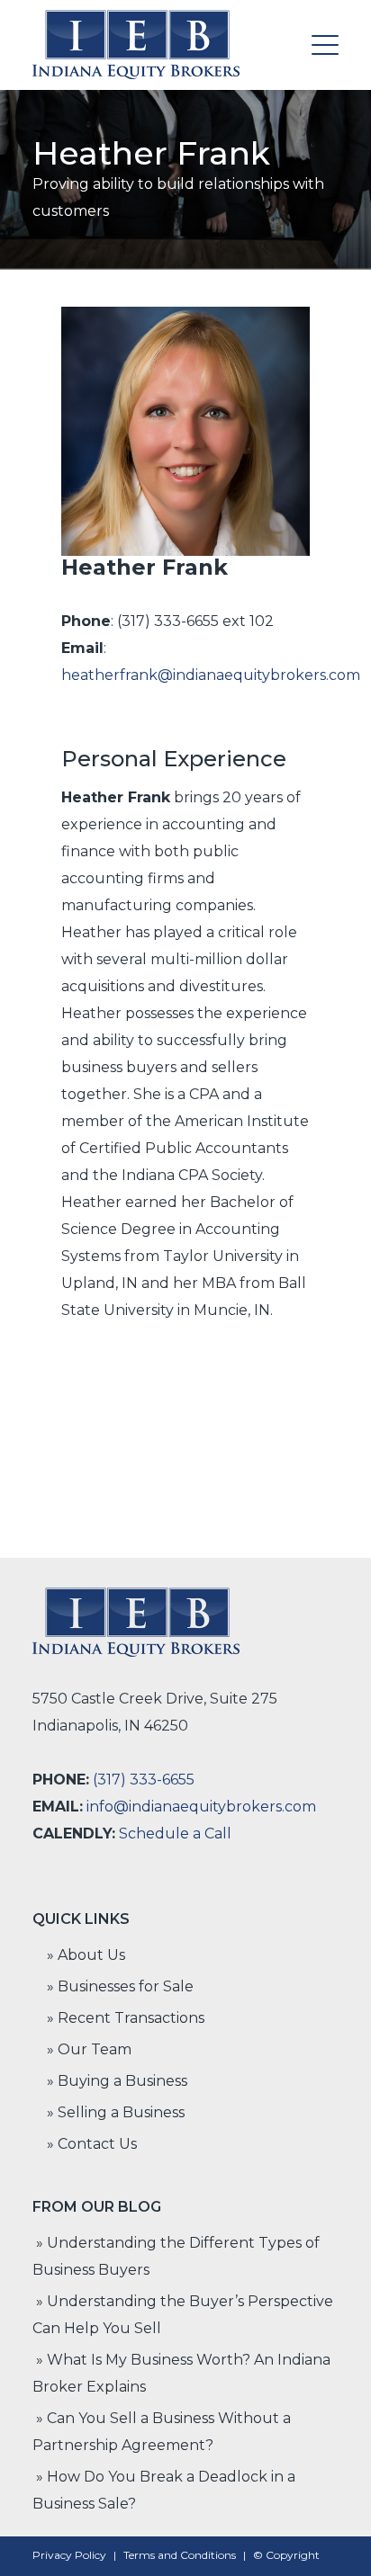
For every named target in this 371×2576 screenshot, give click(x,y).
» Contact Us (92, 2144)
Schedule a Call (175, 1834)
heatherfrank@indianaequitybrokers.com (211, 675)
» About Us (86, 1955)
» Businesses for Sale (120, 1986)
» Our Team (89, 2049)
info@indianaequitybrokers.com (201, 1807)
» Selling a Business (116, 2112)
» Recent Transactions (126, 2018)
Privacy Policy (69, 2555)
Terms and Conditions (180, 2555)
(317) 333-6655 (144, 1780)
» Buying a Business (117, 2081)
